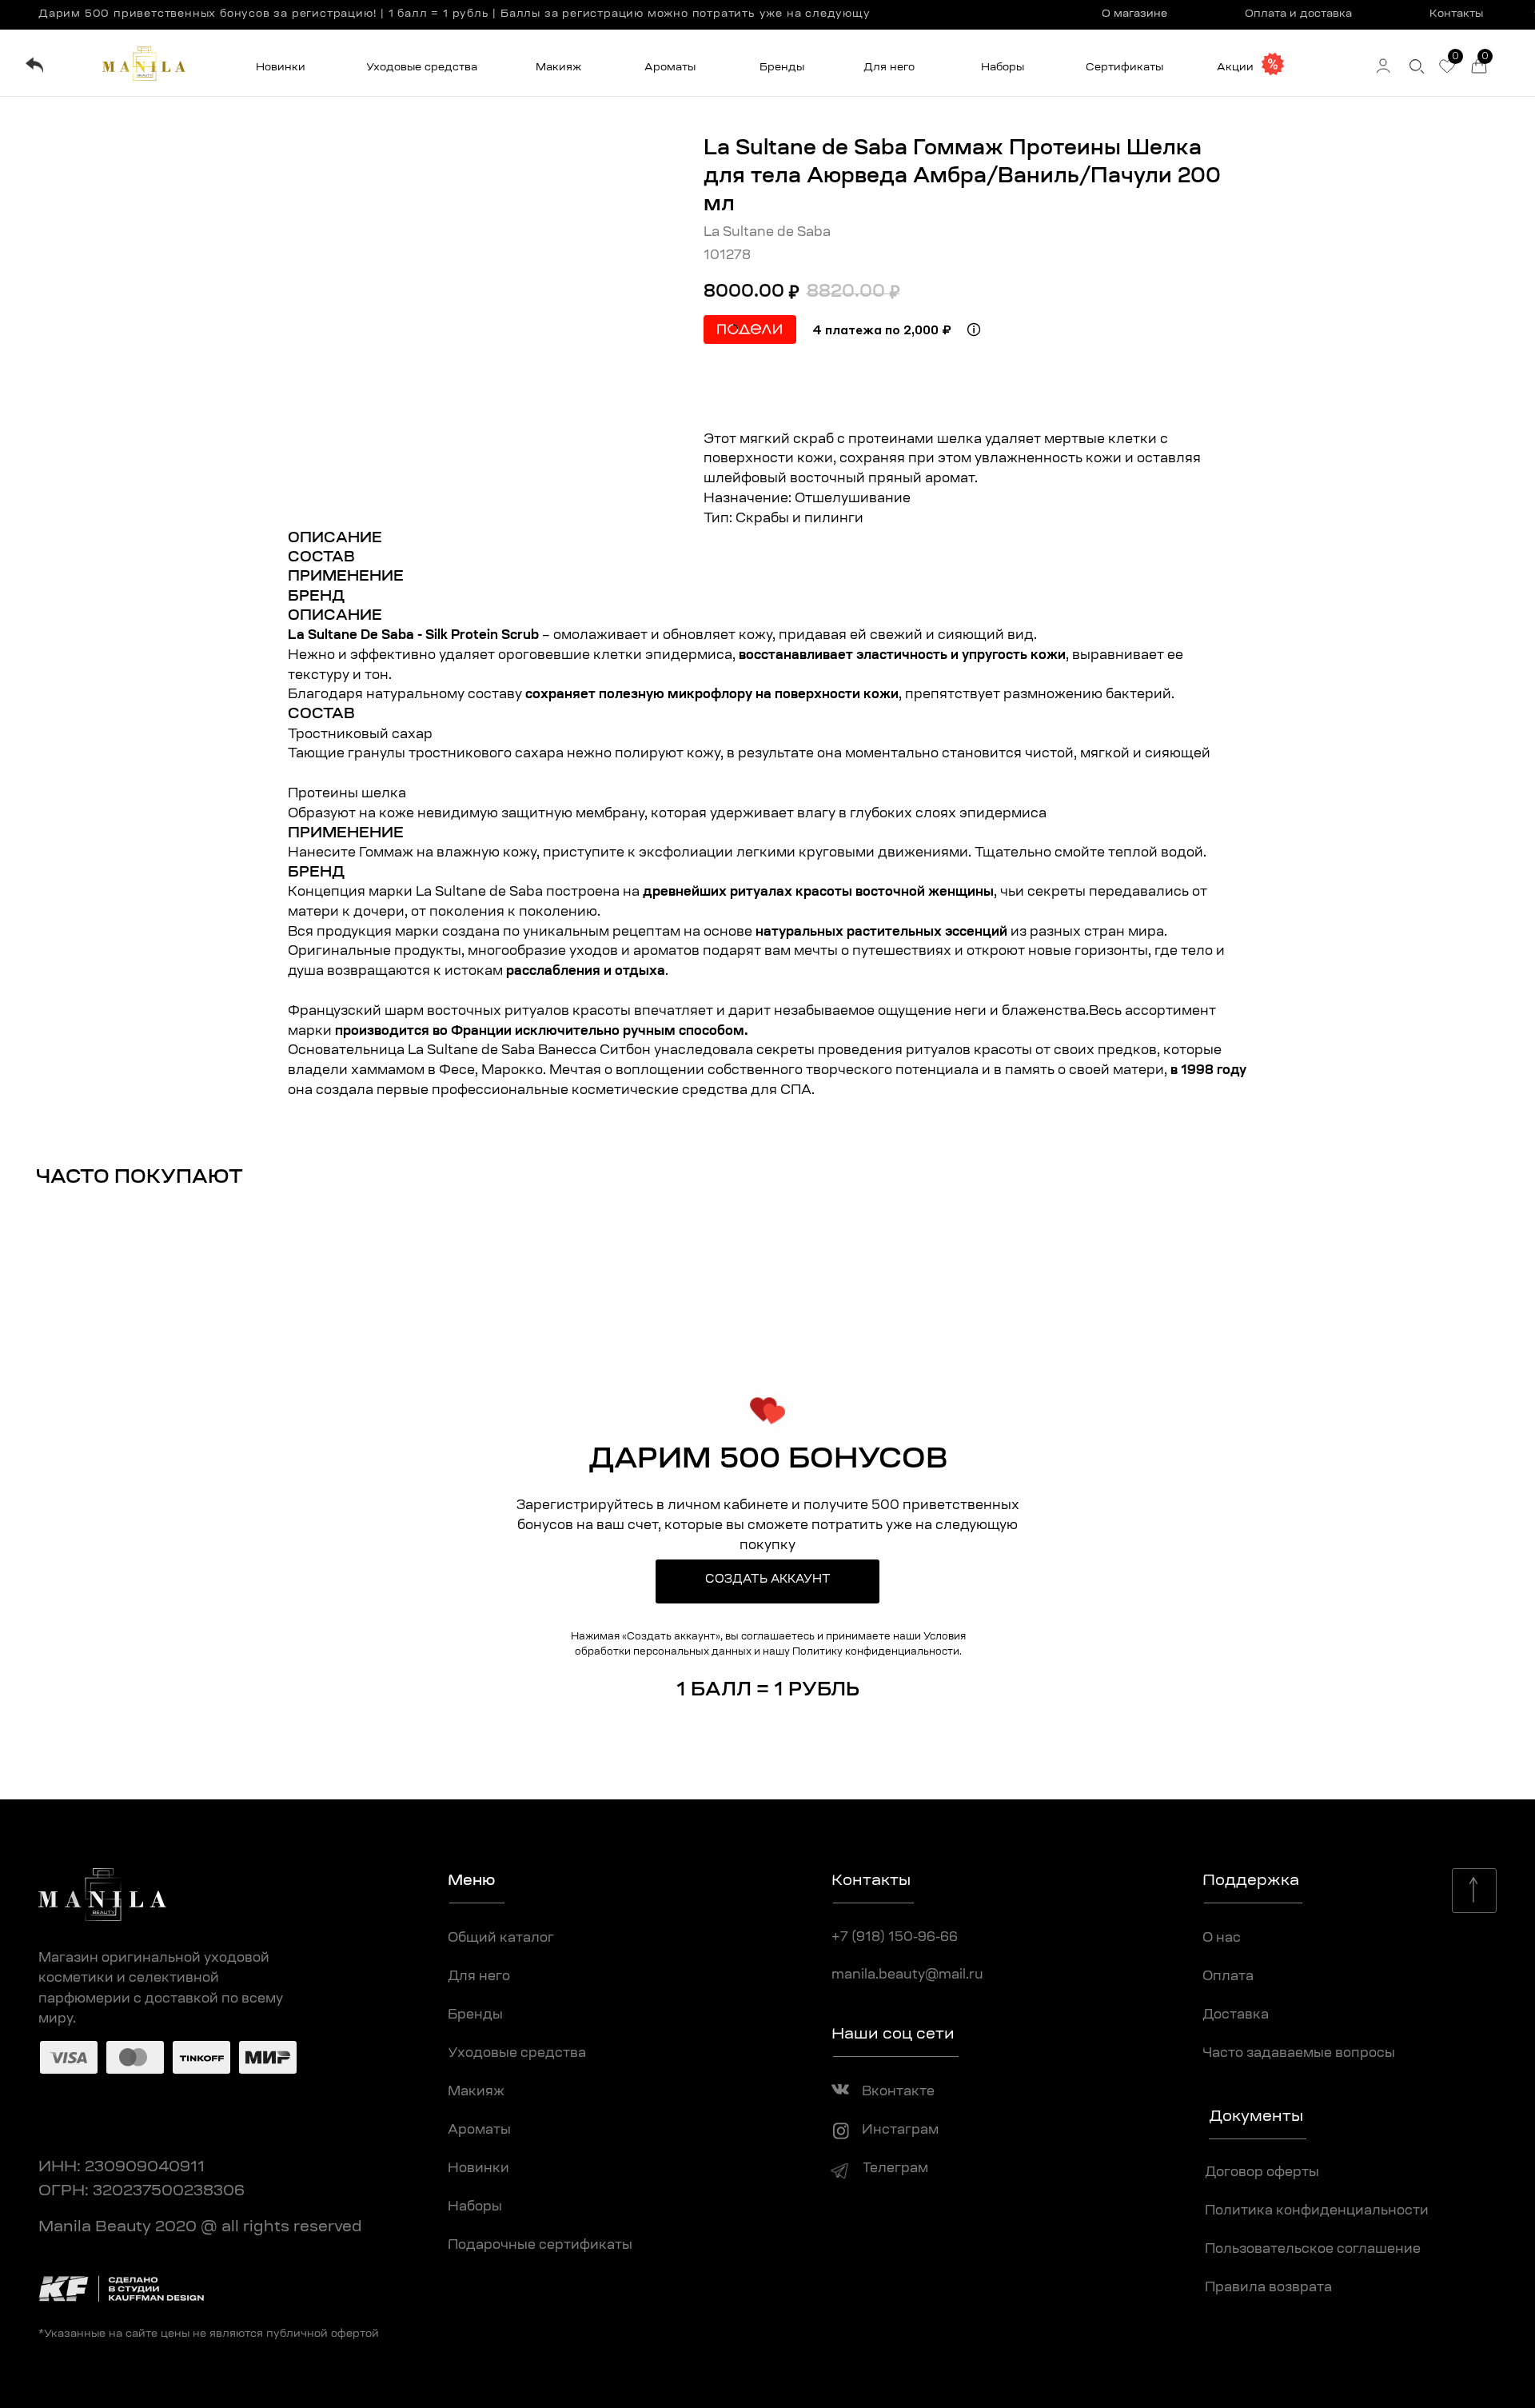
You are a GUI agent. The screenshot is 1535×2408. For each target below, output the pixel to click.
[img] (34, 65)
